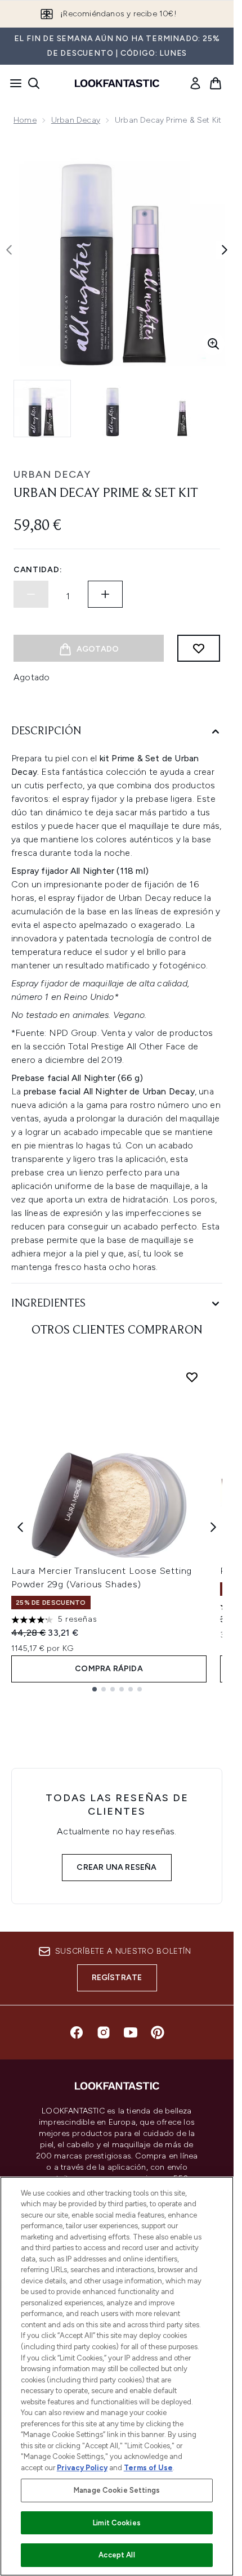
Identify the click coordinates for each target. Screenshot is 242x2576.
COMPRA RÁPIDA (109, 1669)
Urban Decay (76, 120)
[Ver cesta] (216, 83)
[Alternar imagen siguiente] (225, 250)
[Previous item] (20, 1527)
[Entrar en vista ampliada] (213, 344)
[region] (117, 2376)
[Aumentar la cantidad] (105, 594)
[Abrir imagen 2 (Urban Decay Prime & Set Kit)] (113, 409)
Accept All (116, 2555)
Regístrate (117, 1978)
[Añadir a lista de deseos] (199, 648)
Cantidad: (38, 570)
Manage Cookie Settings (117, 2490)
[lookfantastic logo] (117, 83)
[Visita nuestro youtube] (131, 2032)
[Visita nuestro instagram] (104, 2032)
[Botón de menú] (12, 83)
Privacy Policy (82, 2468)
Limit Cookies (117, 2523)
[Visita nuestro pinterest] (158, 2032)
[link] (195, 83)
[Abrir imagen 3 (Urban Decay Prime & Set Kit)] (182, 409)
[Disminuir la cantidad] (31, 594)
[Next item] (213, 1527)
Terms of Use (148, 2468)
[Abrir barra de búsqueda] (34, 83)
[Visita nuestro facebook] (77, 2032)
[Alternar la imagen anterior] (9, 250)
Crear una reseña (116, 1867)
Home (25, 120)
